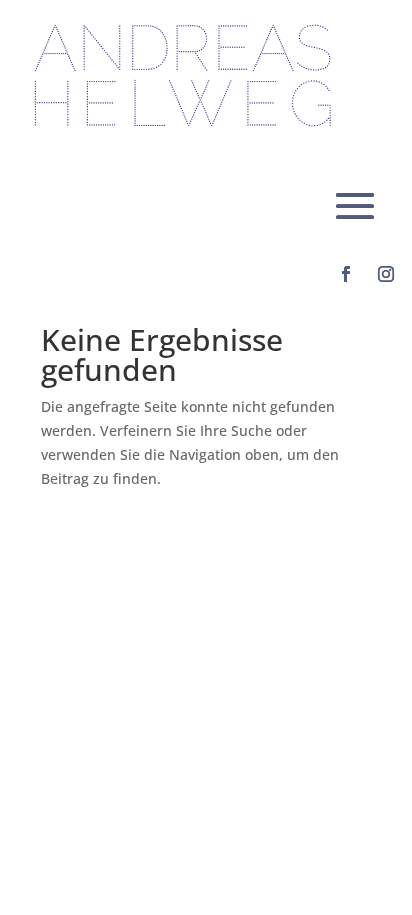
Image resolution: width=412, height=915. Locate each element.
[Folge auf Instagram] (386, 274)
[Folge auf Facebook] (346, 274)
